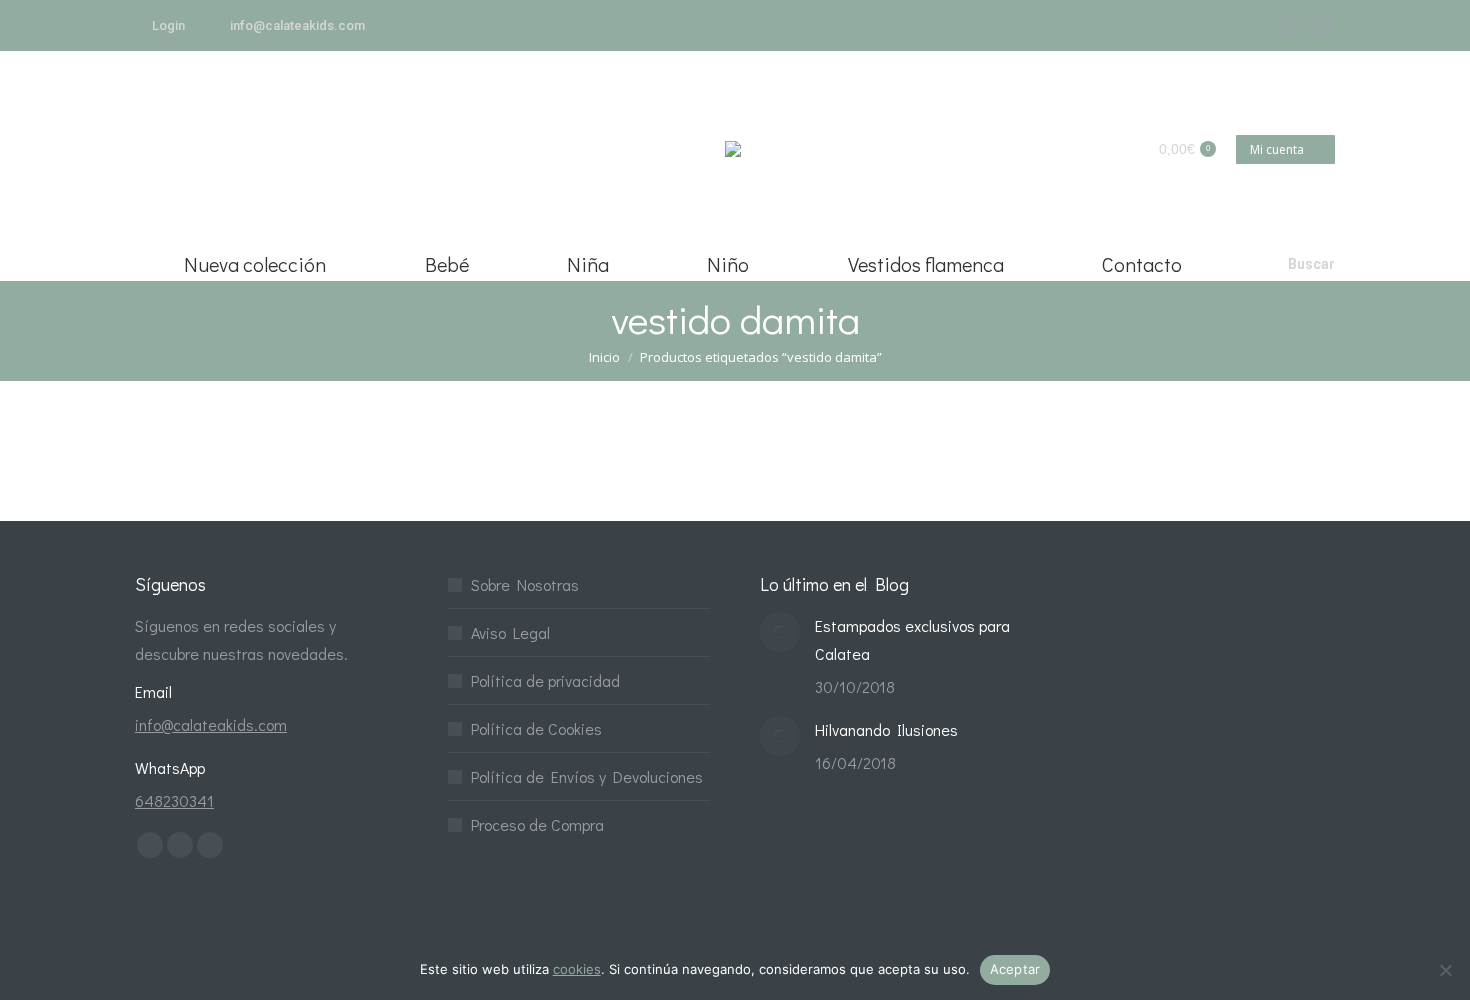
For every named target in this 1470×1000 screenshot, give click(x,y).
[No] (1445, 970)
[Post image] (780, 632)
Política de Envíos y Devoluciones (587, 776)
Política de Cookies (536, 728)
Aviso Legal (510, 632)
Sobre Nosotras (525, 584)
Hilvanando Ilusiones (886, 729)
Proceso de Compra (537, 824)
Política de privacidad (545, 680)
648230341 (174, 800)
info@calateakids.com (297, 25)
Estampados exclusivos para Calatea (912, 639)
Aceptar (1015, 969)
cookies (577, 969)
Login (168, 25)
